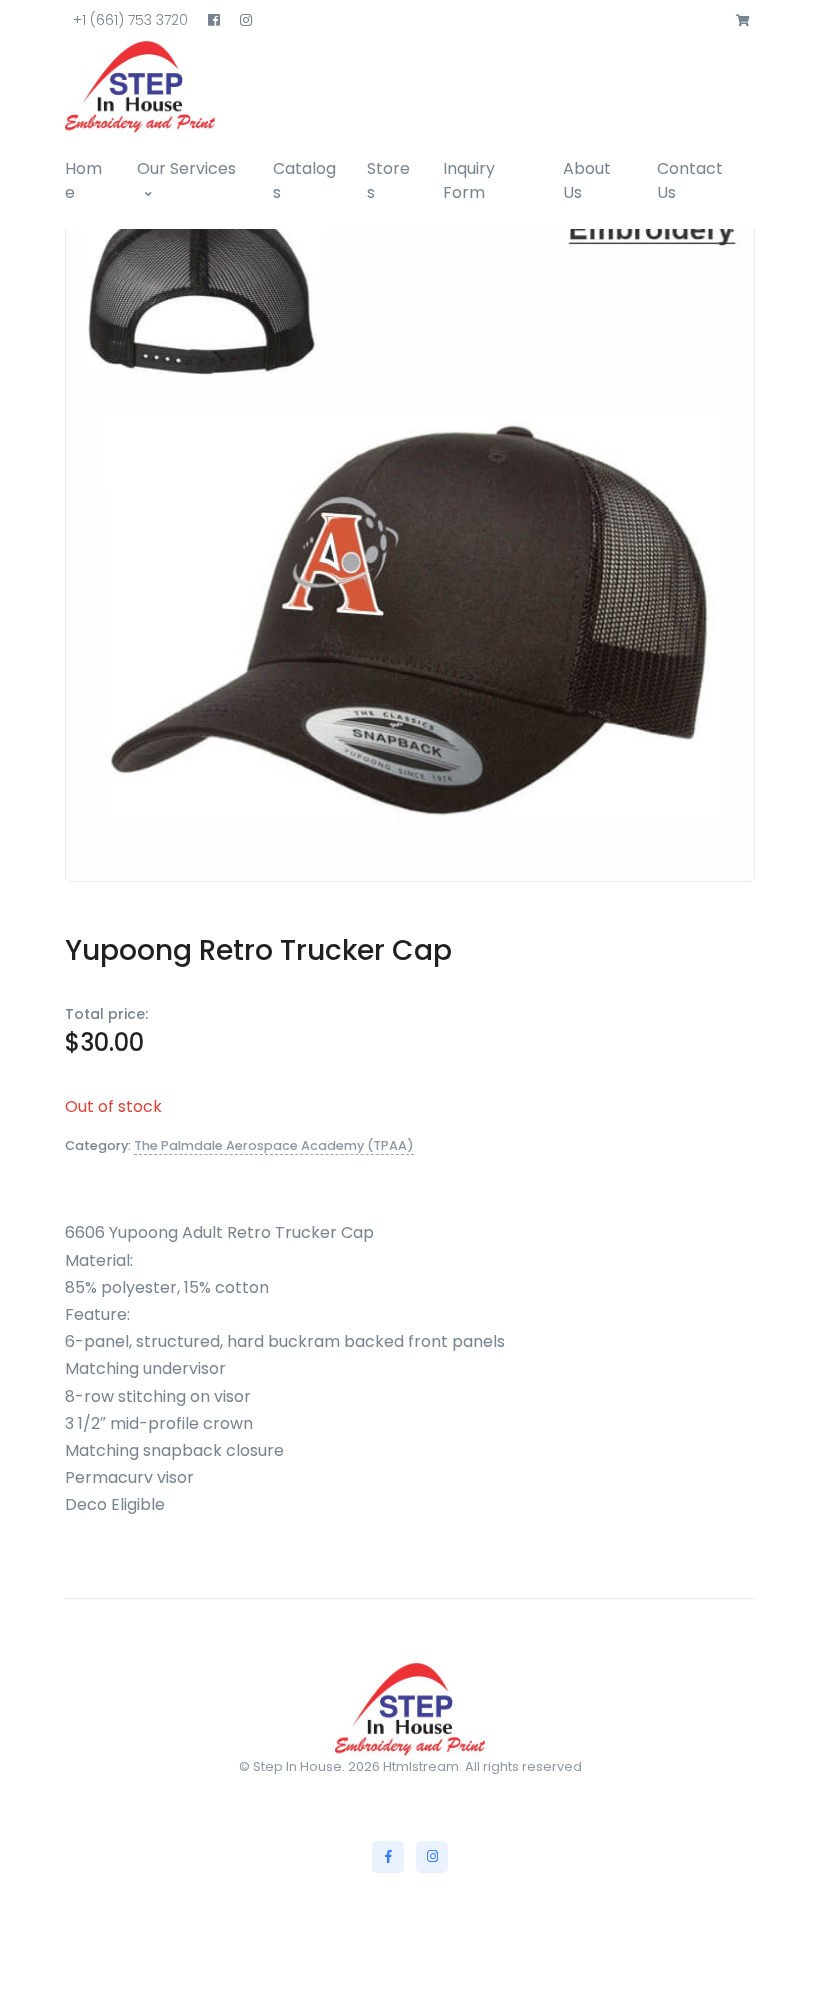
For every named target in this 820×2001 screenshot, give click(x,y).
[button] (743, 21)
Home (83, 180)
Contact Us (690, 180)
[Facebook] (388, 1857)
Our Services (186, 168)
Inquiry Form (469, 180)
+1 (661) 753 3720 (130, 20)
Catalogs (304, 180)
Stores (388, 180)
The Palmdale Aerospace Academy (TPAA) (274, 1145)
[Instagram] (432, 1857)
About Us (587, 180)
